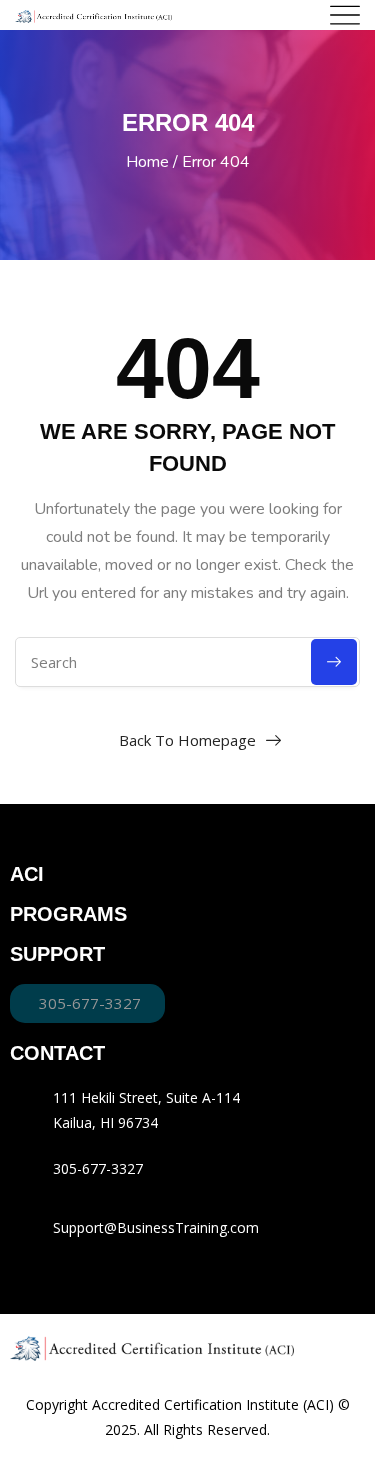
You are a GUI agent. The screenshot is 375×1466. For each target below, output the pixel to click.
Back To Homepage (187, 740)
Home (147, 162)
